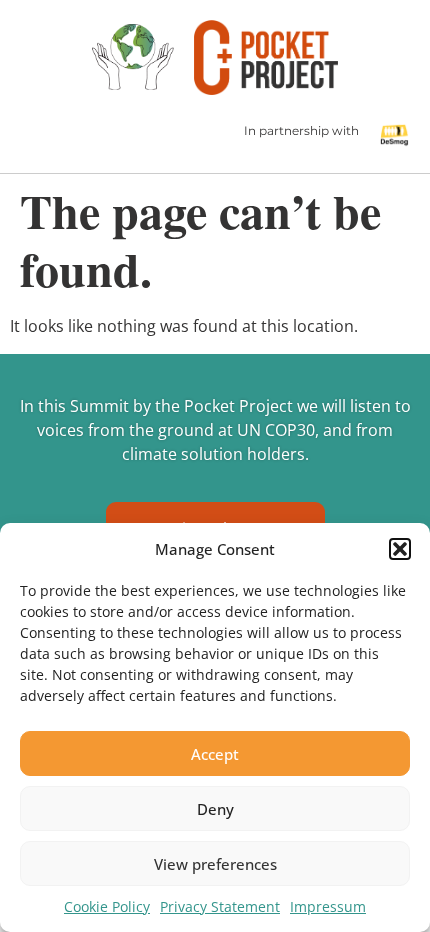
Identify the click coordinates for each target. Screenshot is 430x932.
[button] (400, 549)
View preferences (215, 864)
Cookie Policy (107, 906)
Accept (215, 754)
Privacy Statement (220, 906)
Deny (215, 809)
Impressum (328, 906)
